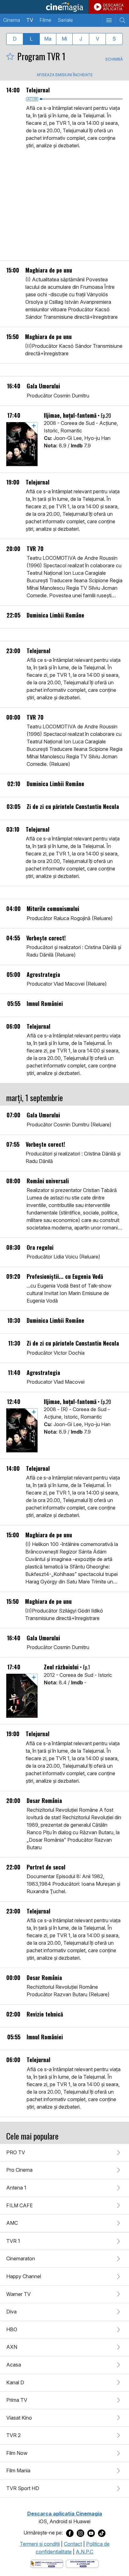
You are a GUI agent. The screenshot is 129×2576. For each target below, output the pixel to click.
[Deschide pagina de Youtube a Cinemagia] (91, 2533)
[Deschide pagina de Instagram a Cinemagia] (80, 2533)
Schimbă (114, 59)
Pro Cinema (19, 2170)
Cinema (12, 20)
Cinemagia (64, 7)
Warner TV (18, 2294)
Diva (11, 2312)
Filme (45, 20)
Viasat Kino (19, 2418)
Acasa (14, 2365)
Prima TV (17, 2400)
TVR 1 (13, 2241)
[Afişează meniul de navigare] (109, 20)
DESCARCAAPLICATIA (113, 7)
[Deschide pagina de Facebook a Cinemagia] (70, 2533)
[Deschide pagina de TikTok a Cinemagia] (102, 2533)
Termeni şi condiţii (40, 2544)
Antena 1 (16, 2188)
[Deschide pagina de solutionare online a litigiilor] (82, 2563)
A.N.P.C (85, 2552)
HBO (12, 2329)
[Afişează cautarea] (122, 20)
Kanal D (15, 2382)
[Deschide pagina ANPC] (47, 2563)
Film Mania (18, 2470)
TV (30, 20)
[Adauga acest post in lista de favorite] (10, 56)
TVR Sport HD (23, 2488)
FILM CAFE (20, 2205)
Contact (73, 2544)
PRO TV (16, 2152)
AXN (12, 2347)
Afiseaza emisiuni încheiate (65, 75)
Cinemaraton (21, 2258)
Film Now (17, 2453)
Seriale (65, 20)
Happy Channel (24, 2276)
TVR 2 (13, 2435)
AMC (12, 2223)
